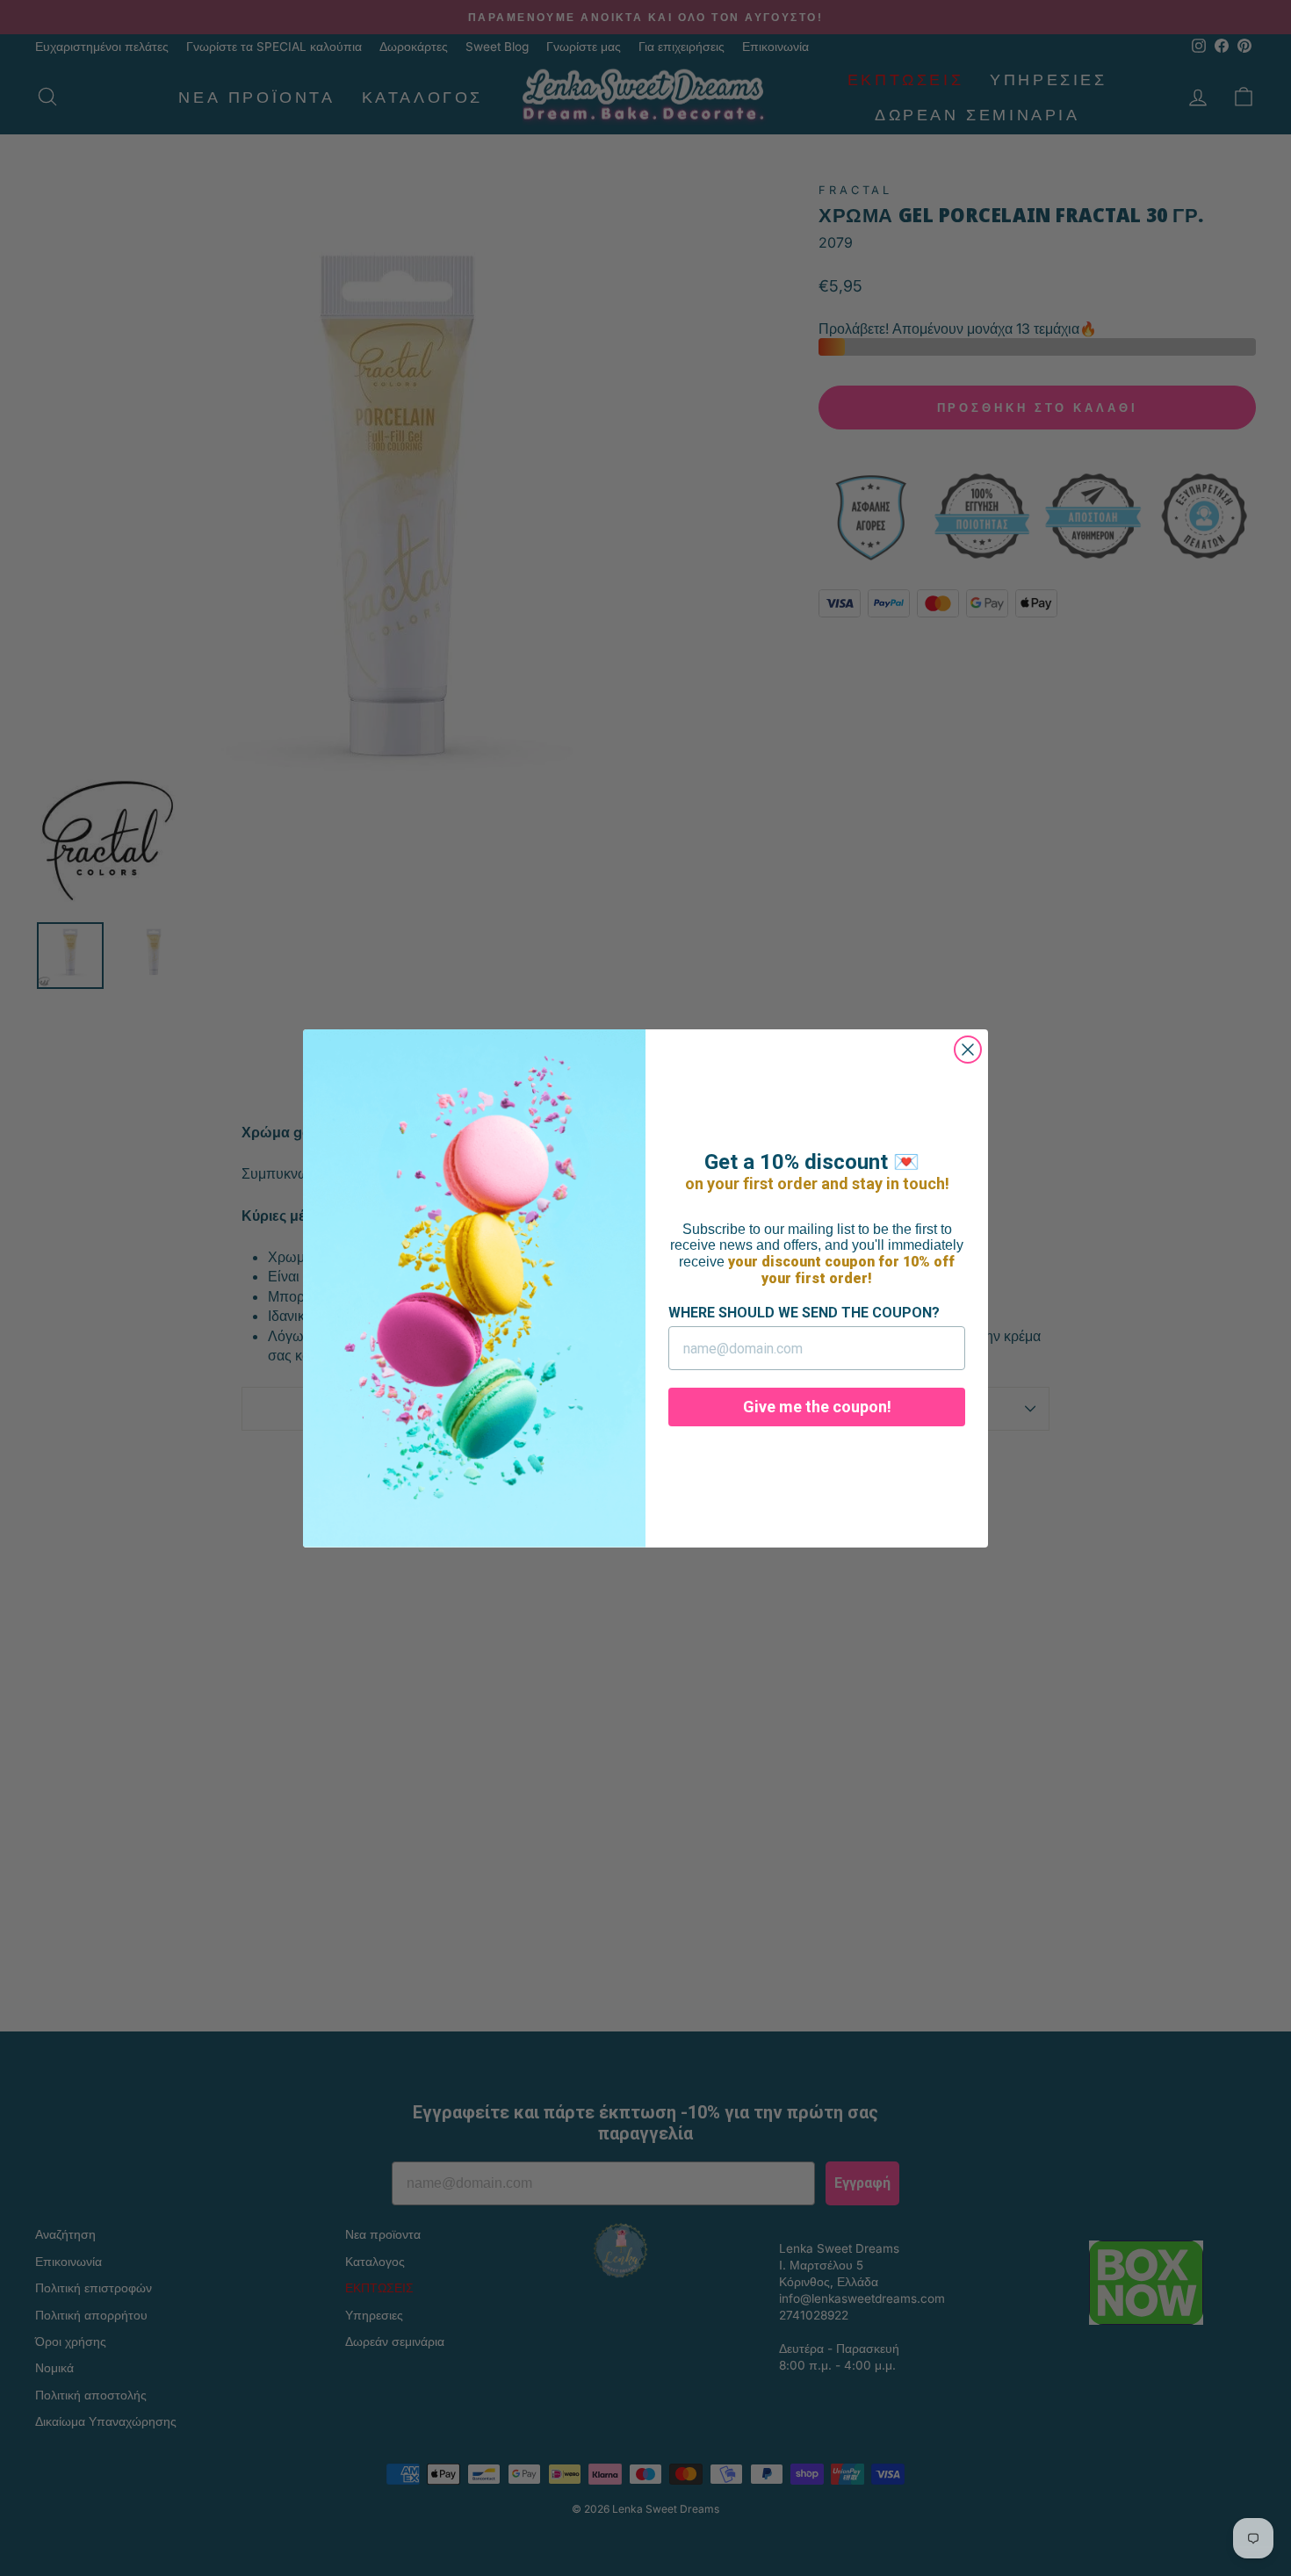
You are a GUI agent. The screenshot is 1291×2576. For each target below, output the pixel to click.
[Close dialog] (968, 1050)
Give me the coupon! (817, 1407)
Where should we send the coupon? (804, 1313)
